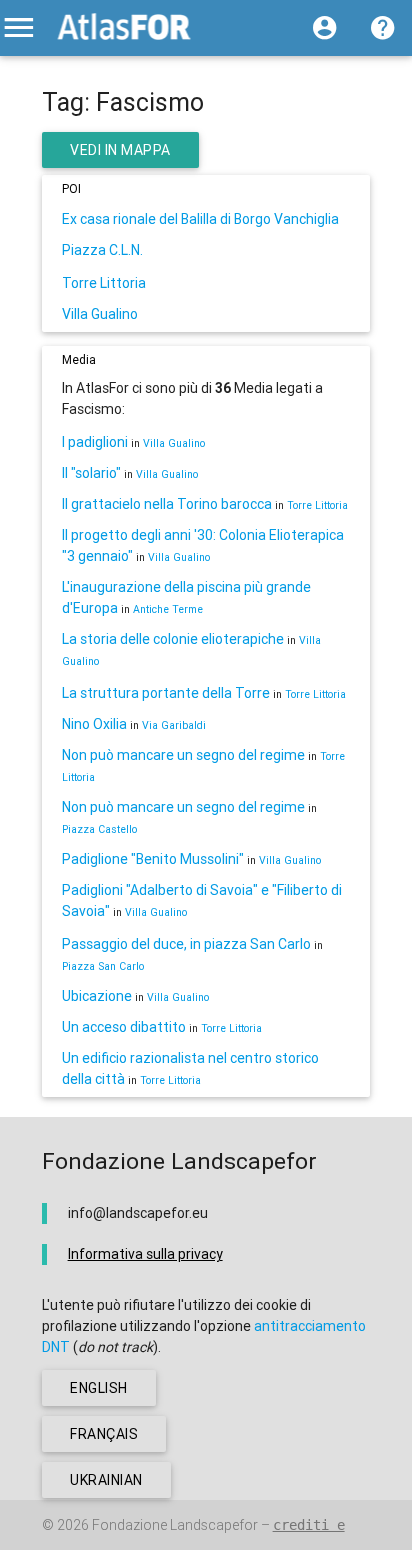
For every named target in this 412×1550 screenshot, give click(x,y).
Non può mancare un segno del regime (183, 755)
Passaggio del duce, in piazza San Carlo (186, 944)
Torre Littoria (104, 283)
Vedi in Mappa (120, 150)
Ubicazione (97, 996)
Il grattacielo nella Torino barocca (167, 504)
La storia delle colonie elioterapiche (173, 639)
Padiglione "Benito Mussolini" (153, 859)
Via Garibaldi (174, 725)
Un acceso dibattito (124, 1027)
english (99, 1388)
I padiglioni (95, 442)
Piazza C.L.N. (102, 250)
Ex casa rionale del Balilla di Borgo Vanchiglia (200, 219)
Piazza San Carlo (103, 966)
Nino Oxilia (94, 724)
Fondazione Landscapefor (175, 1525)
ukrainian (106, 1480)
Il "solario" (91, 473)
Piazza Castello (99, 829)
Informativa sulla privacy (145, 1254)
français (104, 1434)
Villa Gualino (100, 314)
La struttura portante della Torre (166, 693)
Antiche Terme (168, 609)
